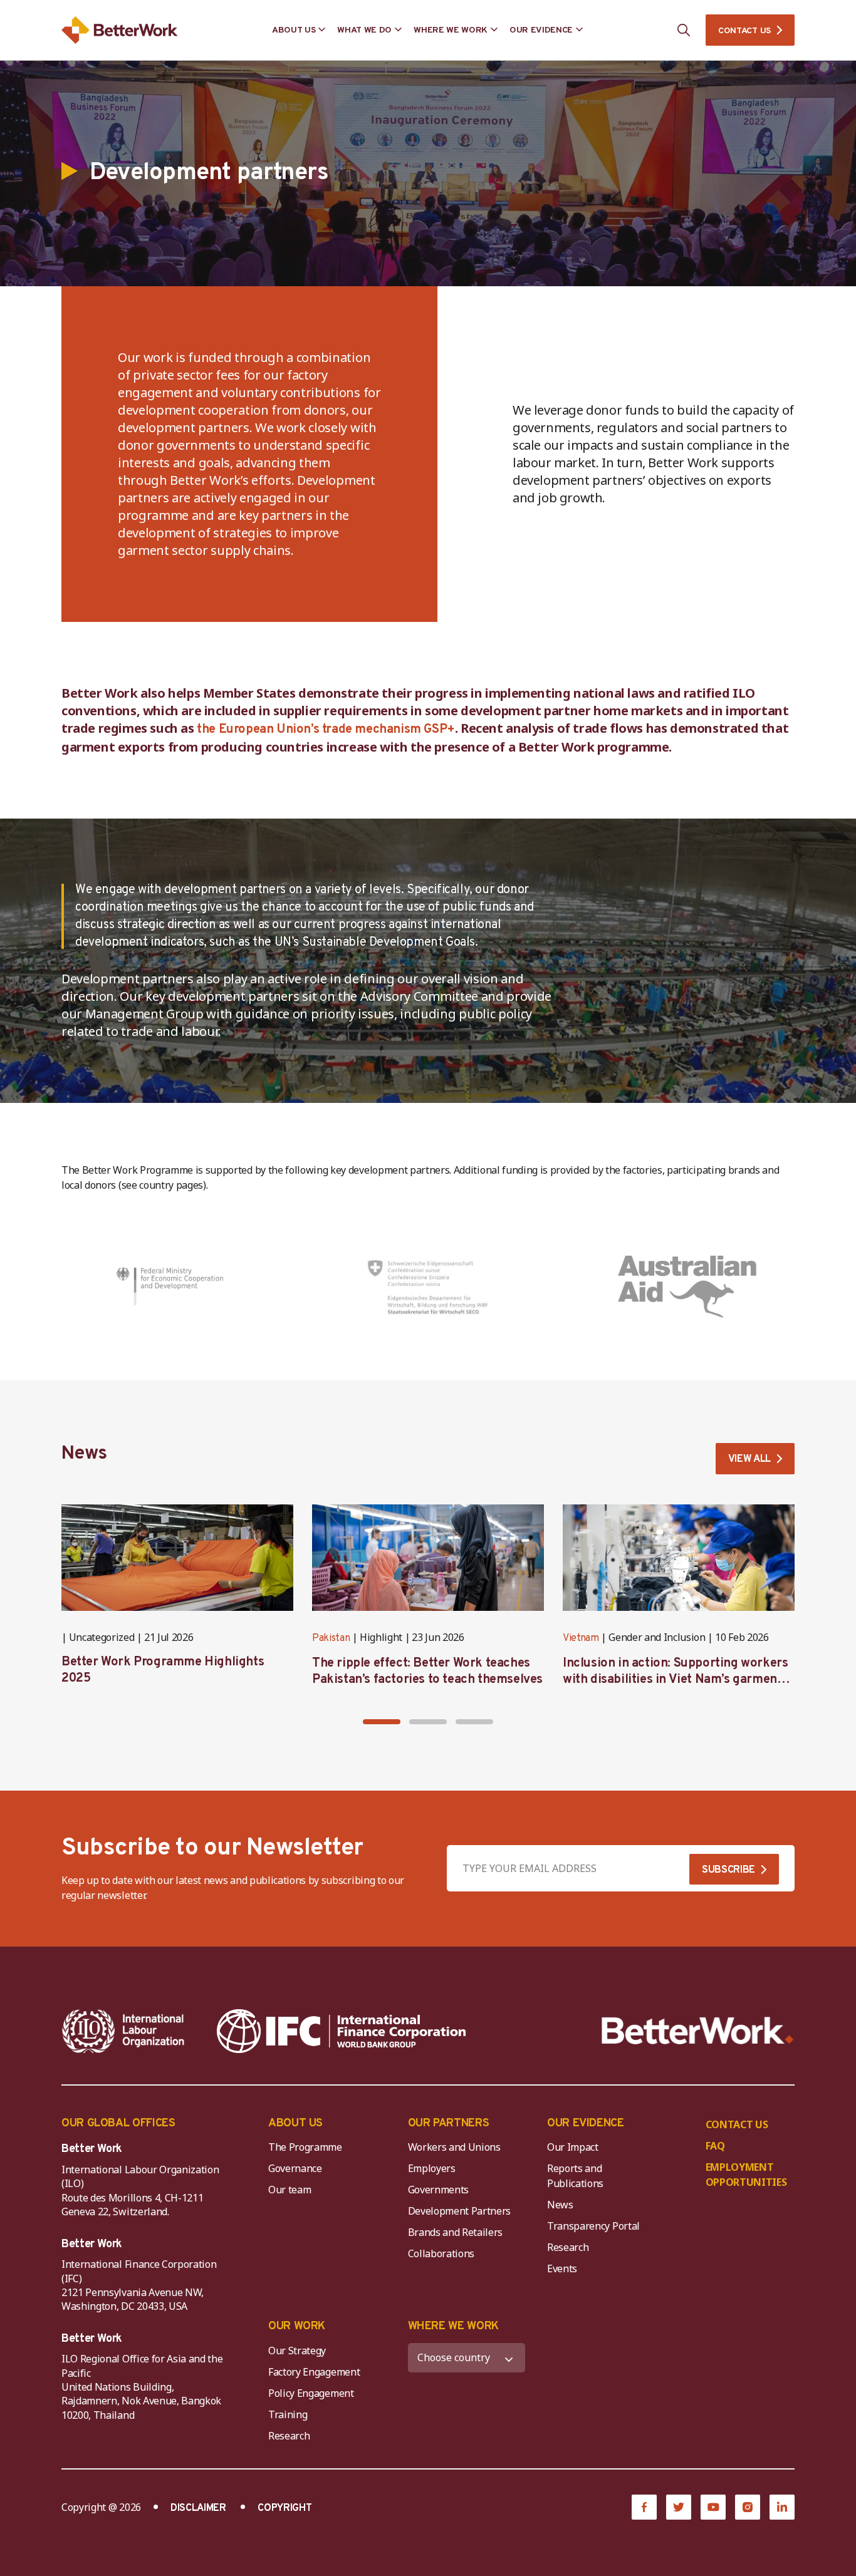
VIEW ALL (749, 1459)
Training (288, 2414)
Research (568, 2247)
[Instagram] (748, 2507)
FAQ (715, 2146)
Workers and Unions (454, 2147)
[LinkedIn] (782, 2507)
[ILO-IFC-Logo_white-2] (123, 2031)
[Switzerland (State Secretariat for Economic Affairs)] (428, 1286)
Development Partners (460, 2211)
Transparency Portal (593, 2226)
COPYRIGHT (284, 2508)
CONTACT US (744, 31)
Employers (432, 2168)
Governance (295, 2168)
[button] (382, 1722)
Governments (438, 2190)
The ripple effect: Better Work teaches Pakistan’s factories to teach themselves (427, 1672)
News (560, 2205)
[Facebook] (644, 2507)
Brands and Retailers (456, 2232)
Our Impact (573, 2147)
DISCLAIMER (198, 2508)
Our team (290, 2190)
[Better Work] (698, 2031)
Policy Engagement (313, 2393)
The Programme (305, 2147)
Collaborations (441, 2253)
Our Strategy (297, 2351)
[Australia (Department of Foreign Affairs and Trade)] (687, 1286)
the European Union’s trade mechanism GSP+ (326, 730)
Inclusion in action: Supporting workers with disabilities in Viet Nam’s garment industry (675, 1680)
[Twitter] (679, 2507)
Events (562, 2268)
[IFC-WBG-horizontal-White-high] (341, 2031)
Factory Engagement (314, 2372)
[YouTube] (713, 2507)
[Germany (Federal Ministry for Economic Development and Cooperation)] (169, 1286)
